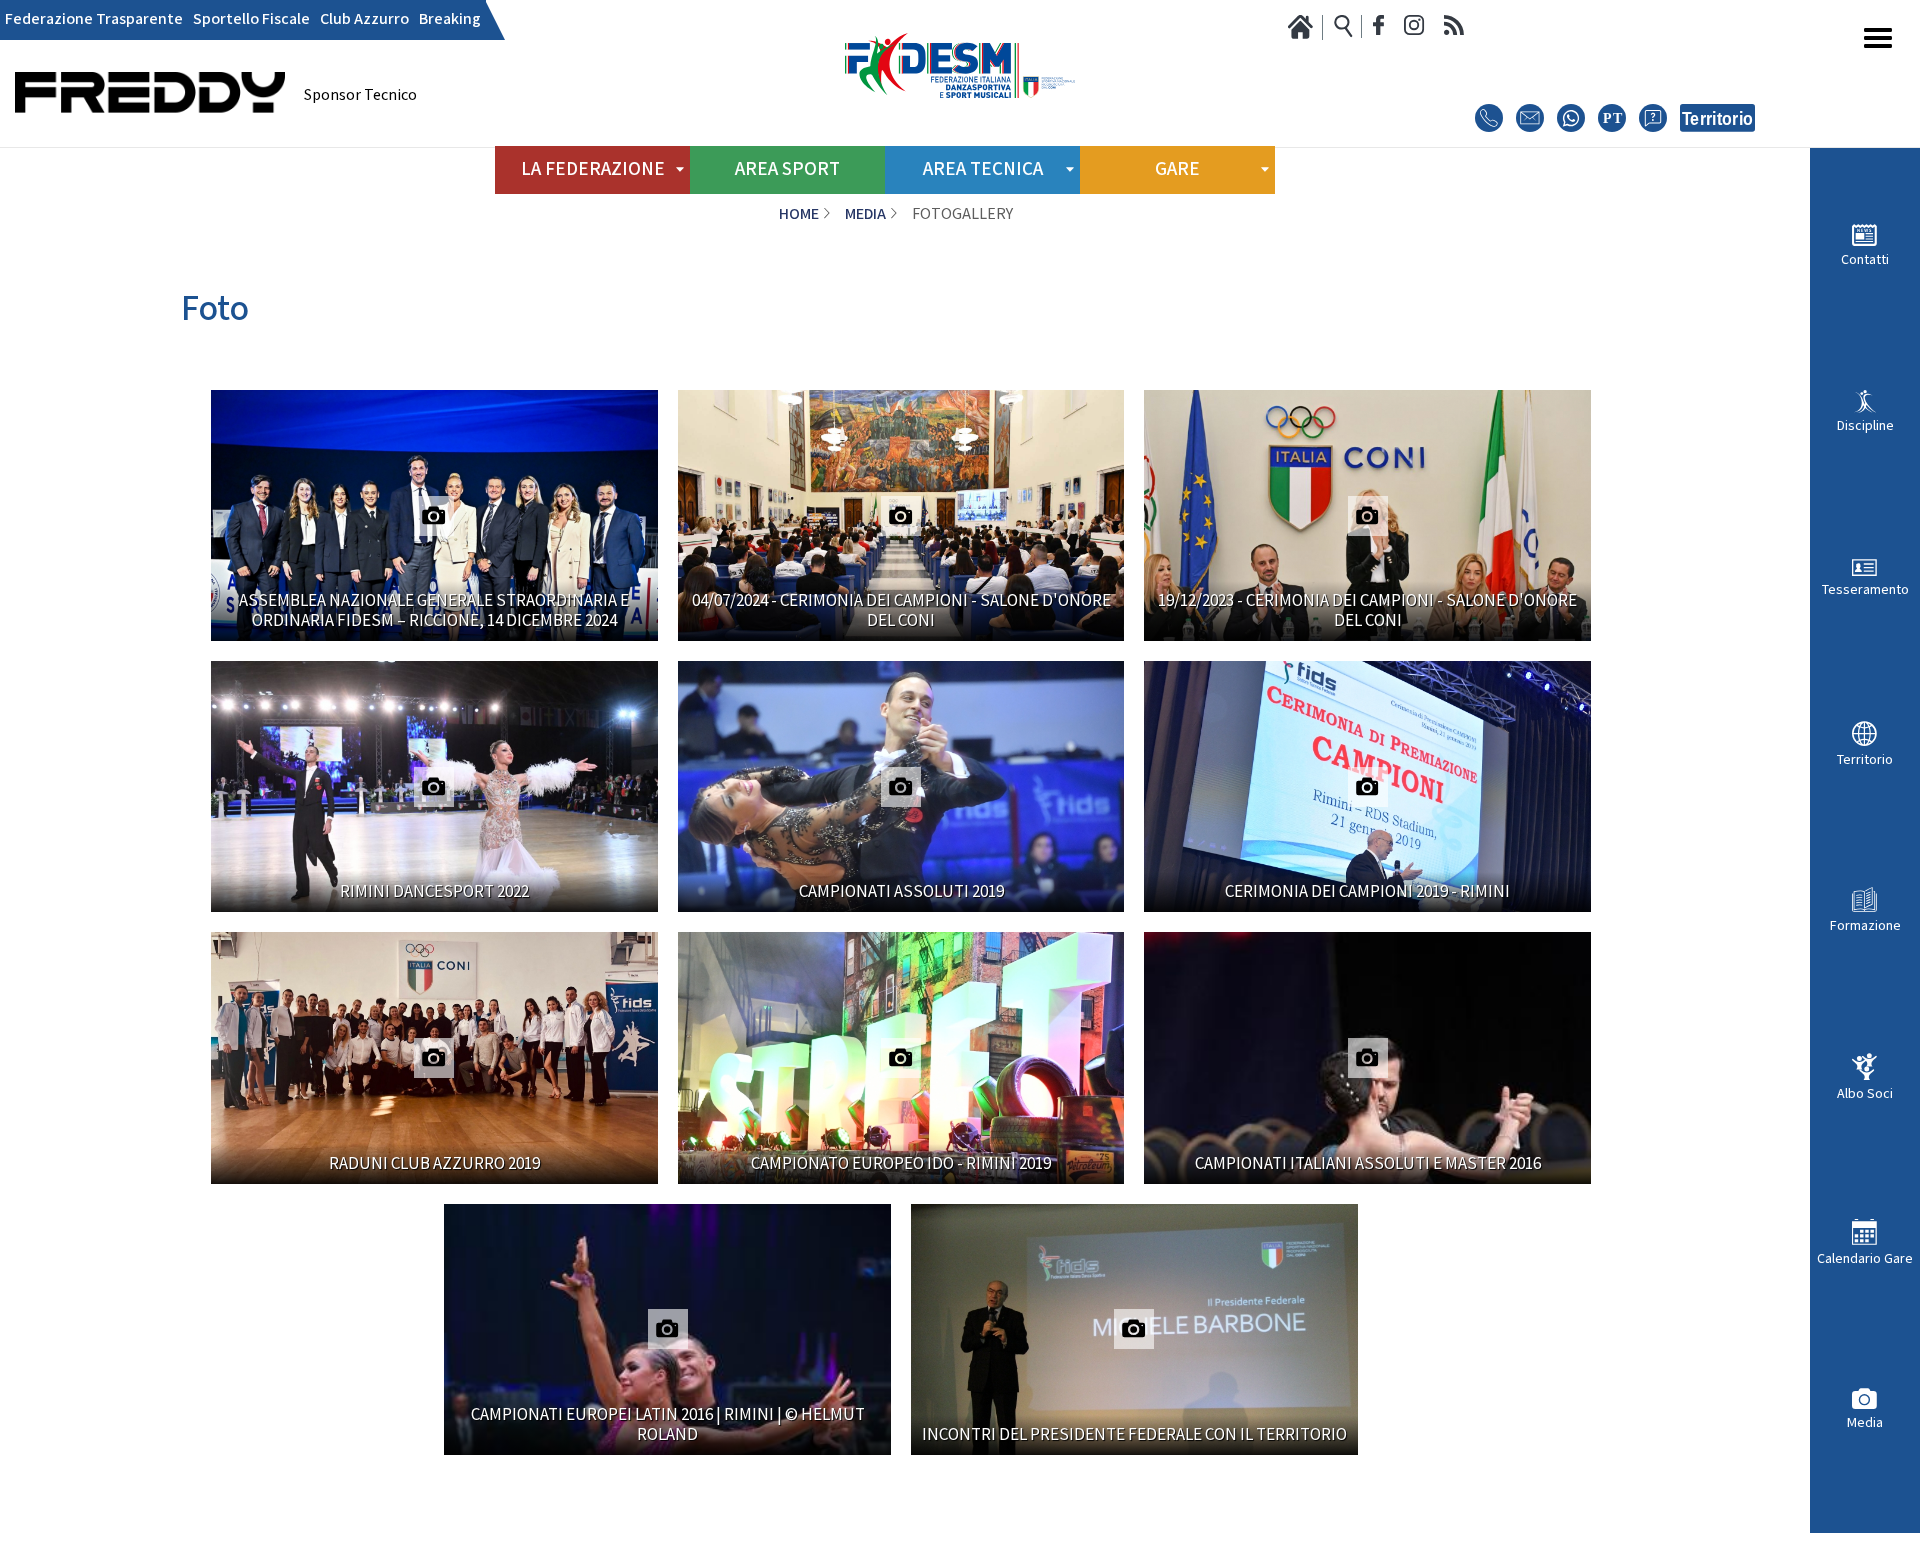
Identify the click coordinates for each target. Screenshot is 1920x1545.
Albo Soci (1865, 1093)
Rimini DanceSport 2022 (434, 892)
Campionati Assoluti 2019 (901, 892)
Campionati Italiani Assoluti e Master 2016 (1368, 1164)
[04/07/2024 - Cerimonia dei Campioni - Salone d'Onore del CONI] (901, 515)
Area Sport (787, 169)
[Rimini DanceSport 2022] (434, 786)
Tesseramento (1865, 589)
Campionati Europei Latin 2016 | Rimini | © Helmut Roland (668, 1425)
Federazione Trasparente (94, 20)
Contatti (1865, 259)
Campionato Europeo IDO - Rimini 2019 (901, 1164)
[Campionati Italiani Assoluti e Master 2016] (1367, 1057)
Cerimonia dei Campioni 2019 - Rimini (1367, 892)
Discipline (1865, 425)
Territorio (1865, 759)
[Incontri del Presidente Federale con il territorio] (1134, 1329)
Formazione (1865, 925)
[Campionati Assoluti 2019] (901, 786)
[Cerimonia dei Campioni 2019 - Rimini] (1367, 786)
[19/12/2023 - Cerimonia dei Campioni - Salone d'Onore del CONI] (1367, 515)
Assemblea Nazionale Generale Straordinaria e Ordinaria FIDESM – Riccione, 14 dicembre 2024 (434, 611)
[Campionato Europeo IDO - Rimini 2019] (901, 1057)
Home (799, 214)
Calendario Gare (1865, 1258)
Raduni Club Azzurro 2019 (434, 1164)
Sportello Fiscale (251, 20)
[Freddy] (150, 140)
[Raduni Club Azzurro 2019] (434, 1057)
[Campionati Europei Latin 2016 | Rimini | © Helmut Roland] (667, 1329)
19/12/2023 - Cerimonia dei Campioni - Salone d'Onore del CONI (1367, 611)
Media (1865, 1422)
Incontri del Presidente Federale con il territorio (1134, 1435)
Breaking (450, 20)
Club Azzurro (364, 20)
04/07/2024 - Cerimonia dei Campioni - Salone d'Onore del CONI (901, 611)
